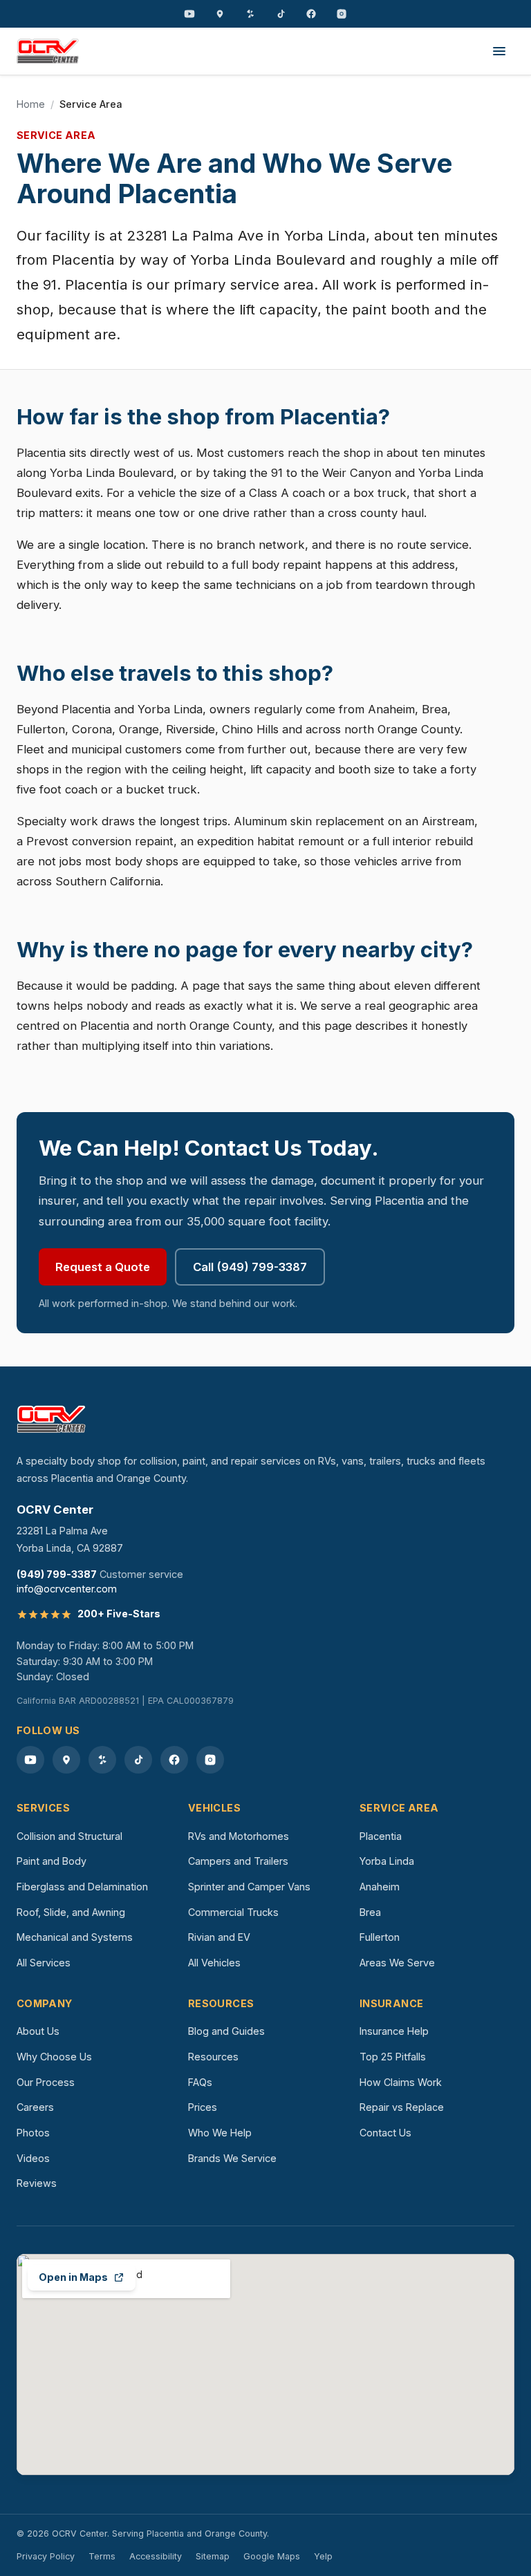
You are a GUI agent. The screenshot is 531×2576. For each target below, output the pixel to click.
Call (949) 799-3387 (250, 1267)
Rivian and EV (219, 1937)
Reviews (37, 2183)
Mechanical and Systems (75, 1937)
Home (31, 104)
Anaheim (380, 1887)
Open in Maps (73, 2277)
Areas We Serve (397, 1963)
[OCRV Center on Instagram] (342, 14)
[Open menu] (499, 51)
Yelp (323, 2556)
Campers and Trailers (238, 1861)
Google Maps (272, 2556)
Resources (213, 2057)
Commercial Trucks (233, 1912)
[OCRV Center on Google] (220, 14)
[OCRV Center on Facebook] (311, 14)
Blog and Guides (226, 2031)
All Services (44, 1963)
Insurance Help (394, 2031)
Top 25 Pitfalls (393, 2057)
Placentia (381, 1836)
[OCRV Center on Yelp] (250, 14)
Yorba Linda (387, 1861)
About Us (38, 2031)
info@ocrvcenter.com (67, 1589)
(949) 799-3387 (57, 1574)
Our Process (46, 2082)
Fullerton (380, 1937)
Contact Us (385, 2133)
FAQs (200, 2082)
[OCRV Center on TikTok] (281, 14)
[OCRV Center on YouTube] (189, 14)
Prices (203, 2107)
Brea (370, 1912)
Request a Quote (103, 1267)
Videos (33, 2158)
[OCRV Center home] (48, 51)
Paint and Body (52, 1861)
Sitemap (213, 2556)
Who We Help (220, 2133)
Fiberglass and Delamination (82, 1887)
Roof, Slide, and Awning (71, 1912)
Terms (102, 2556)
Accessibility (156, 2556)
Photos (33, 2133)
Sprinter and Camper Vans (249, 1887)
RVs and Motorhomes (239, 1836)
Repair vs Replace (402, 2107)
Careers (35, 2107)
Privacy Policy (46, 2556)
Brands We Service (232, 2158)
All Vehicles (214, 1963)
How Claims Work (401, 2082)
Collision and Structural (69, 1836)
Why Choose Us (54, 2057)
